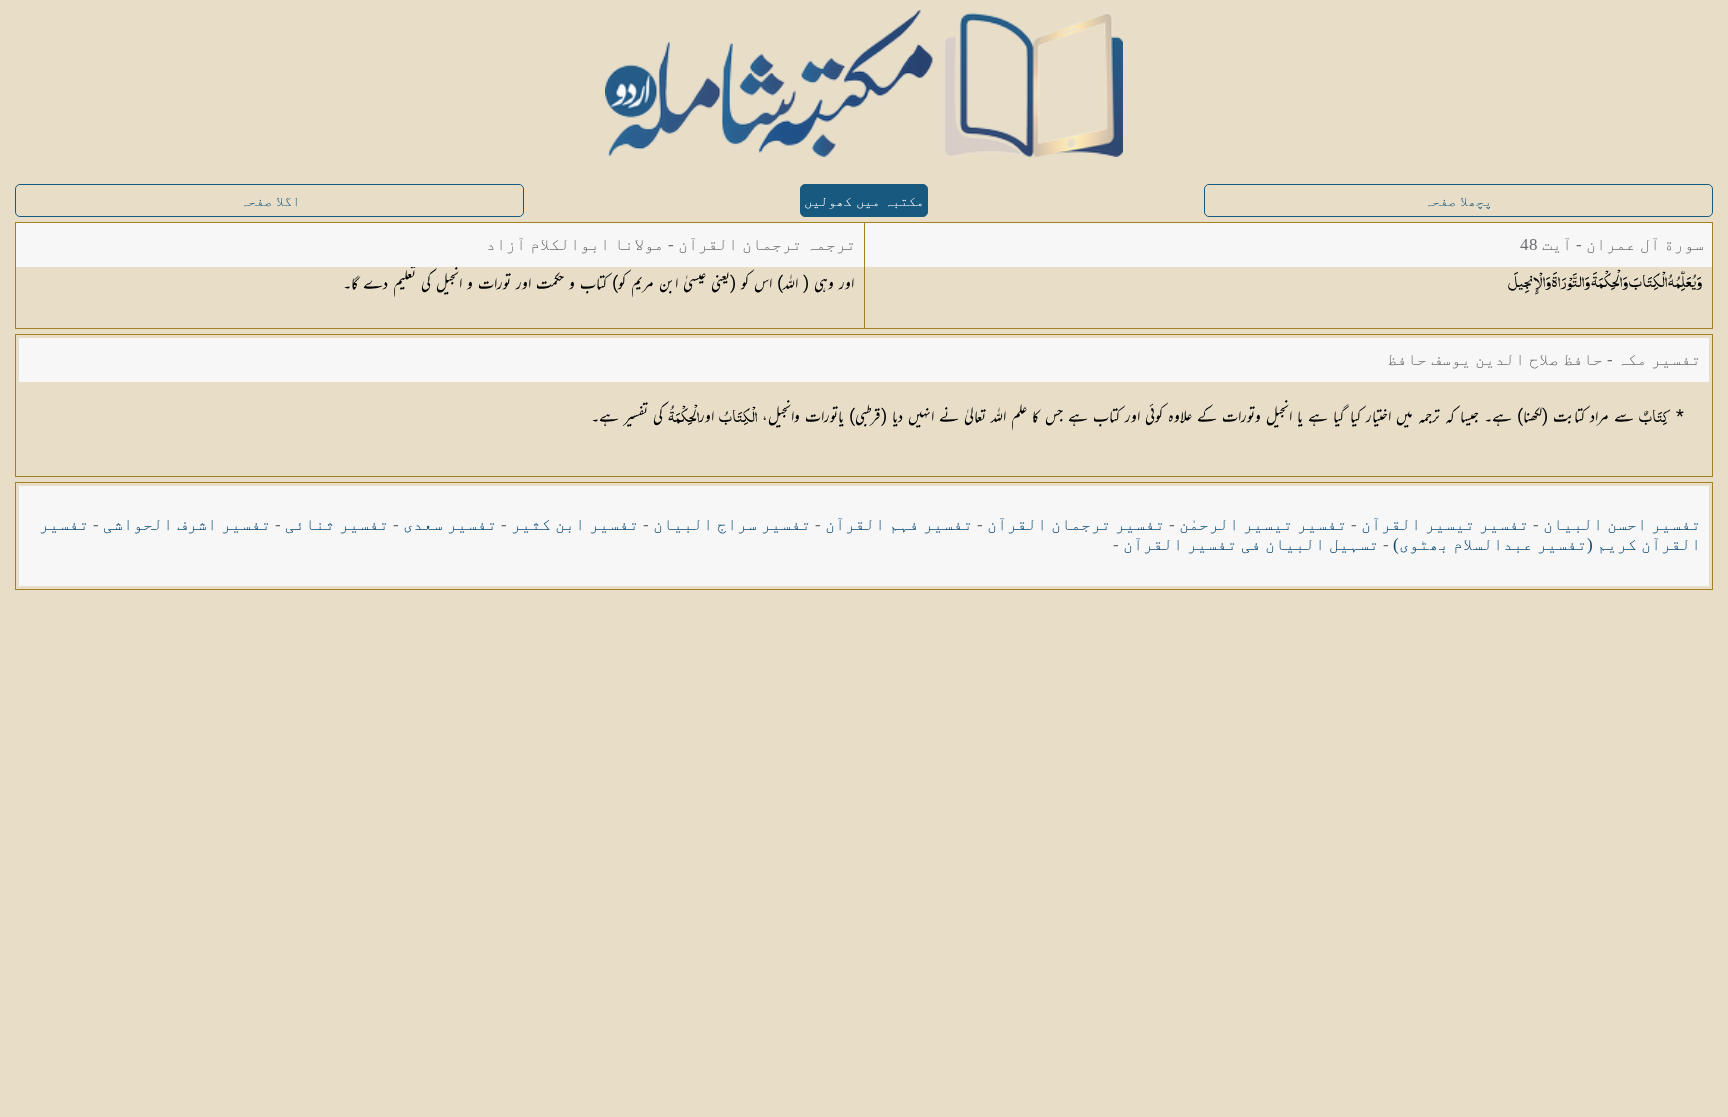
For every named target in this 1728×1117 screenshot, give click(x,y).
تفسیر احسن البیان (1622, 524)
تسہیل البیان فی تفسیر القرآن (1251, 544)
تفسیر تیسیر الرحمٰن (1263, 524)
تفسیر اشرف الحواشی (187, 524)
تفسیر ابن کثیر (575, 524)
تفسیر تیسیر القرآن (1445, 524)
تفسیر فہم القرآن (899, 524)
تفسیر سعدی (450, 524)
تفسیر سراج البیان (732, 524)
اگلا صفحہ (270, 201)
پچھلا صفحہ (1458, 201)
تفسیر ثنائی (337, 524)
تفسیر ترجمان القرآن (1076, 524)
